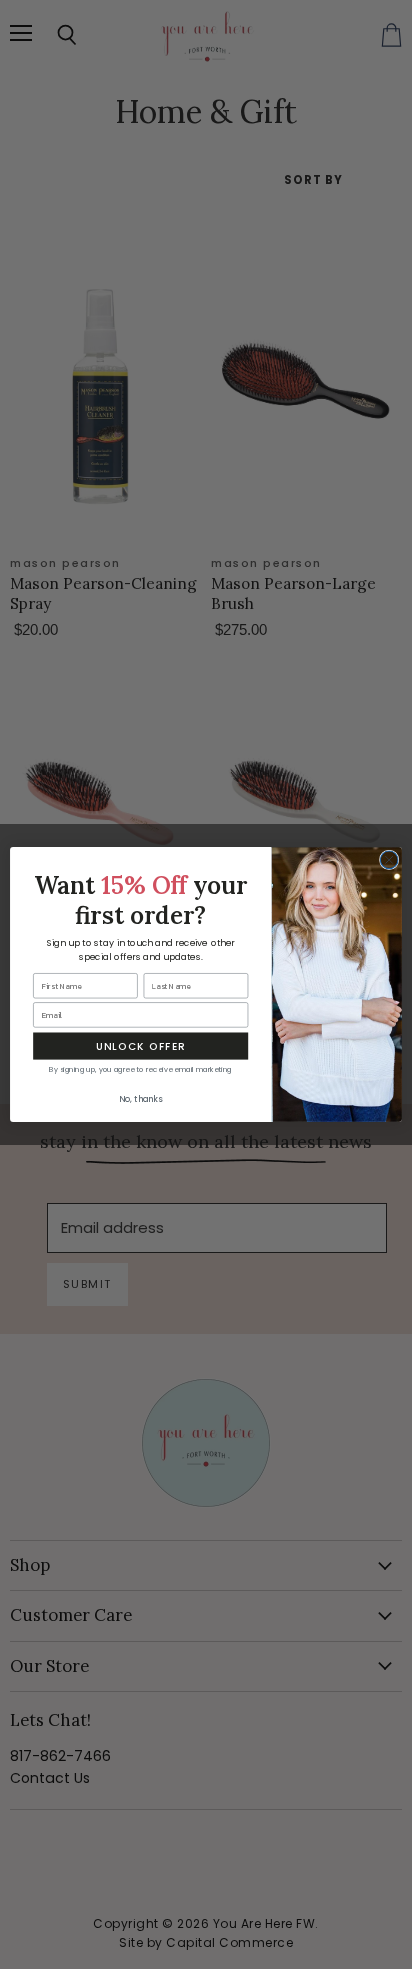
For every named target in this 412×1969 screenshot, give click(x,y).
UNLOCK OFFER (141, 1046)
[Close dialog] (389, 860)
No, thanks (140, 1100)
